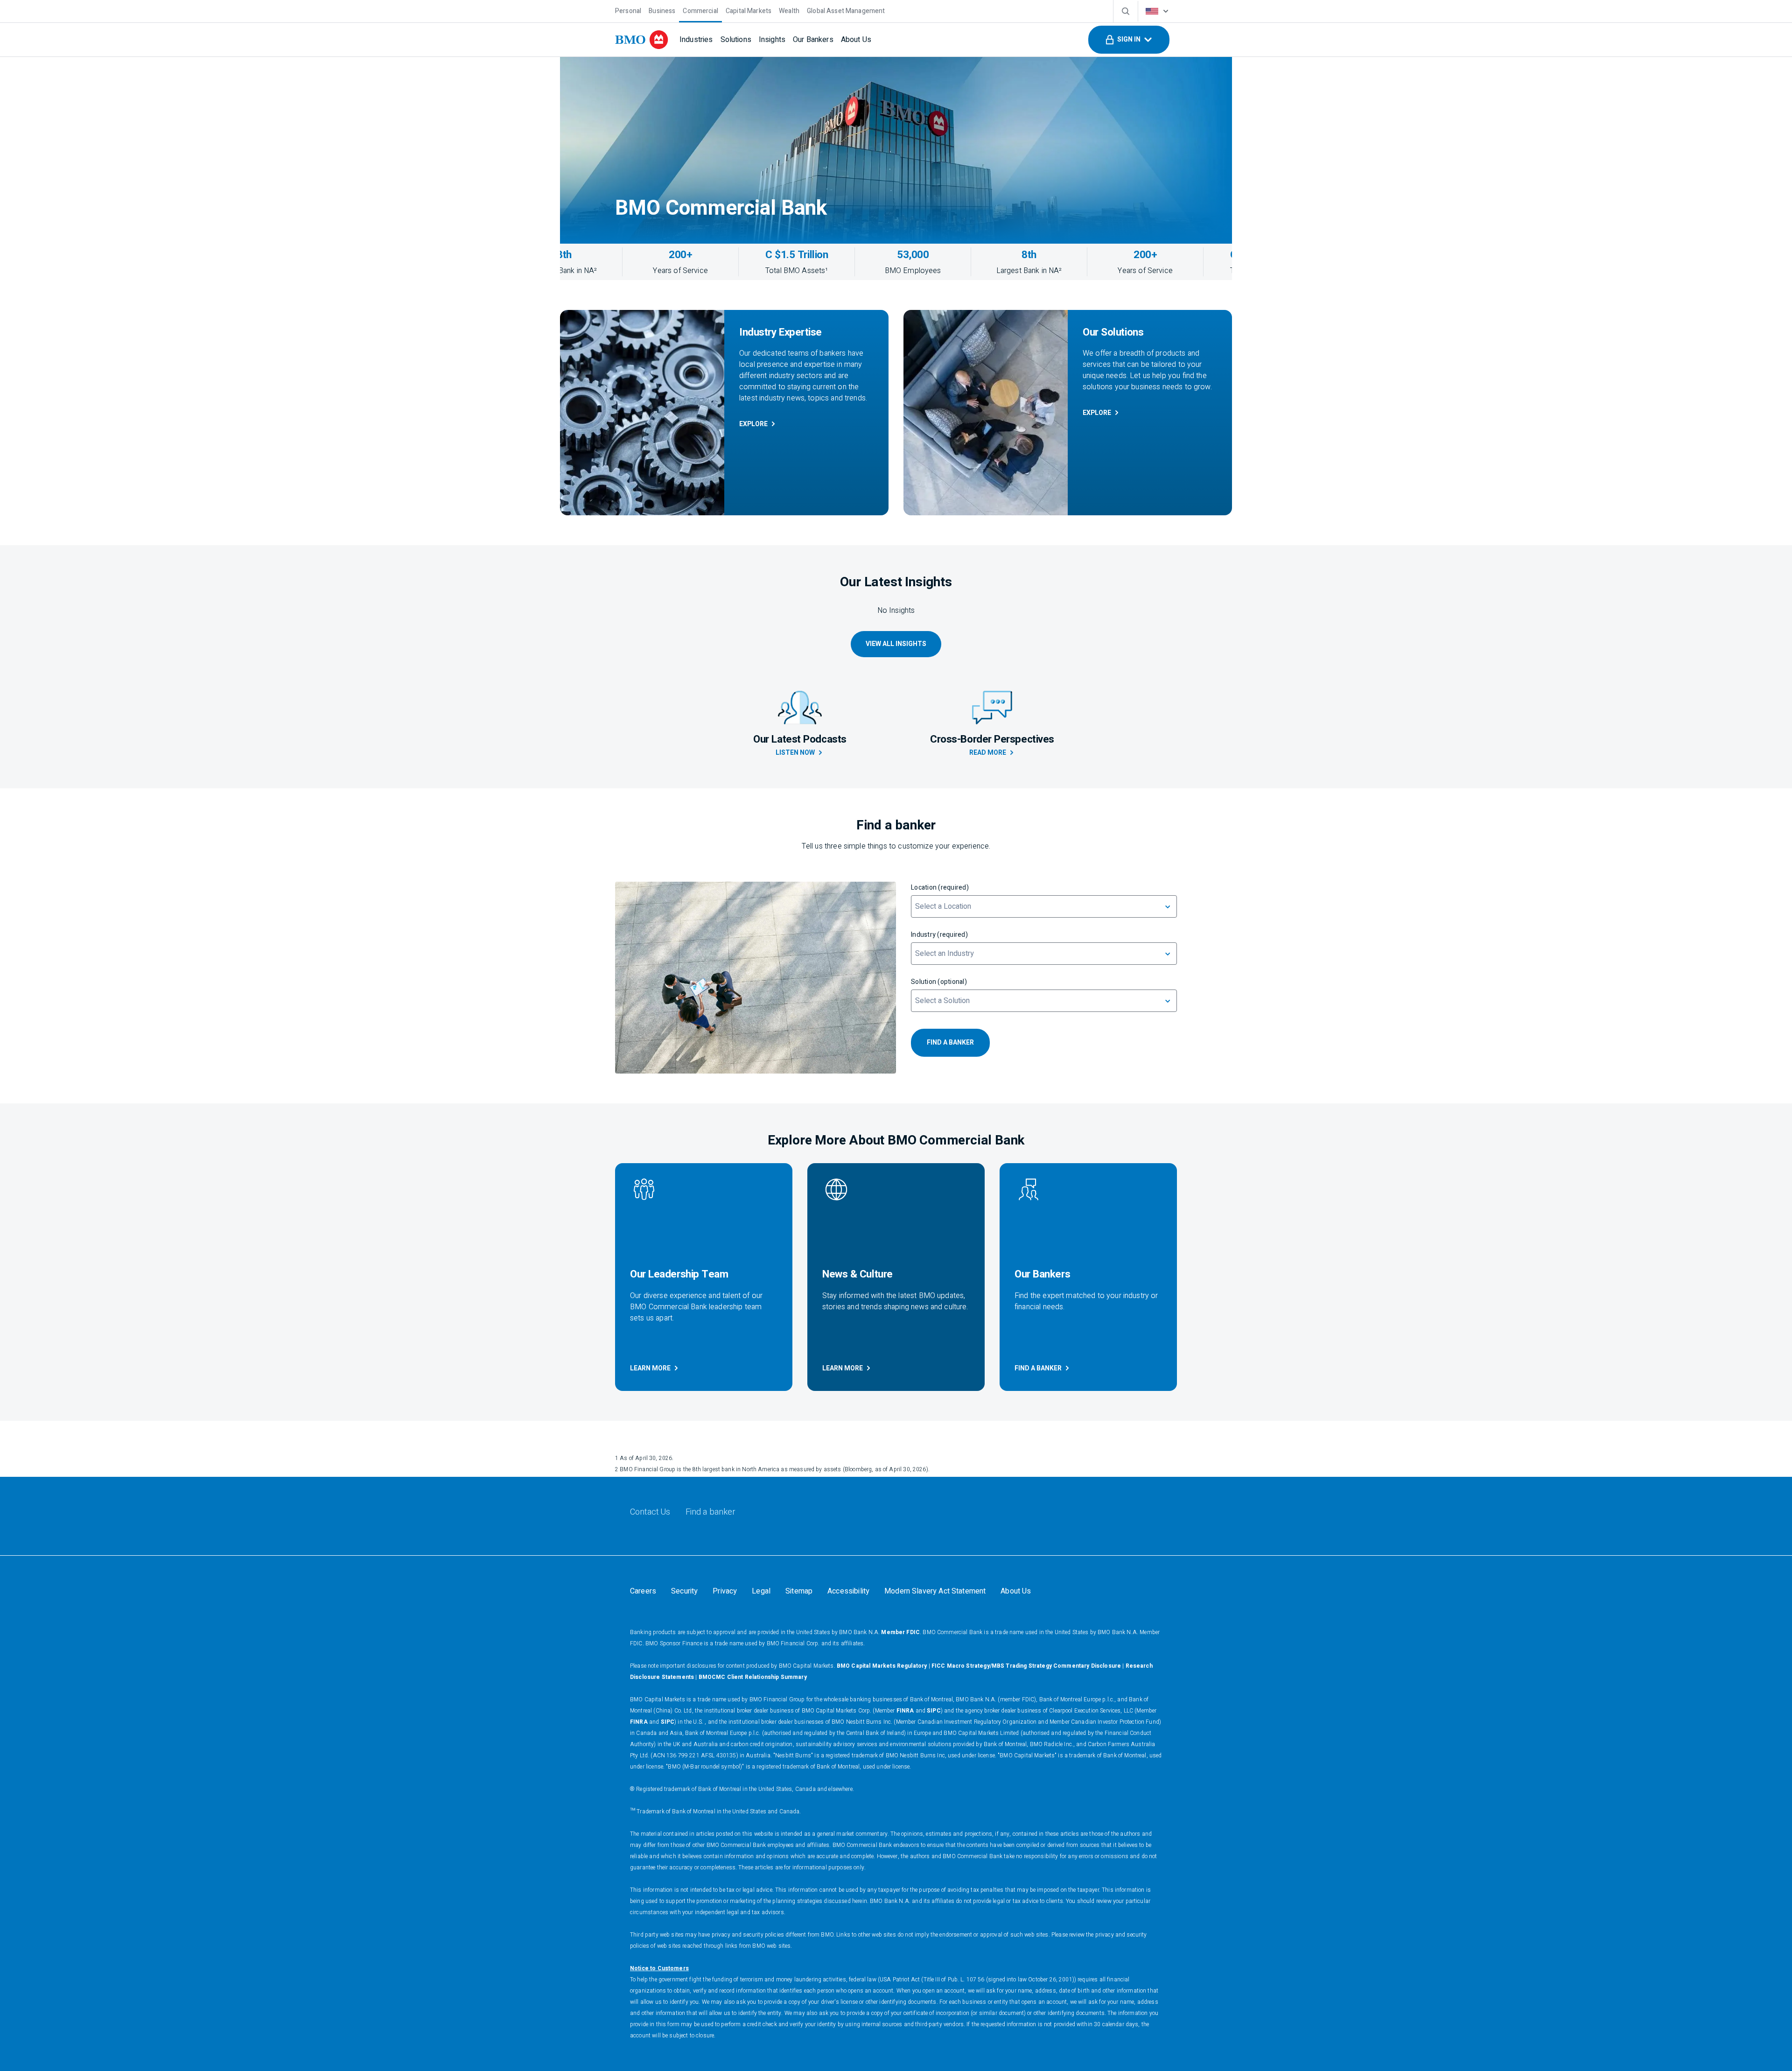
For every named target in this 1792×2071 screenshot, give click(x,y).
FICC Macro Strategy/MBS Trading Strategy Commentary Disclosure (1026, 1666)
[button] (1129, 40)
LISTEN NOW (795, 753)
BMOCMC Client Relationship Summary (753, 1677)
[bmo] (642, 40)
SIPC (934, 1711)
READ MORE (988, 753)
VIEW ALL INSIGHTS (896, 644)
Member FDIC (900, 1632)
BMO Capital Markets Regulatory (882, 1666)
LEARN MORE (650, 1368)
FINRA (905, 1711)
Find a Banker (1038, 1368)
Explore (753, 424)
